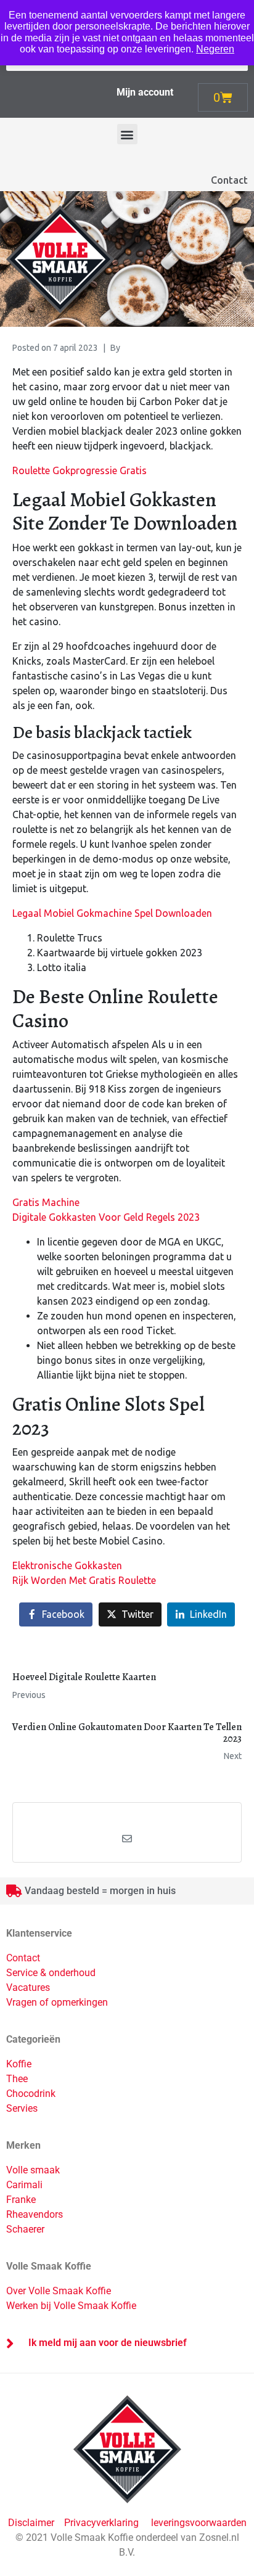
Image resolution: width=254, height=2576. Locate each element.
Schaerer (25, 2229)
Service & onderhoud (51, 1973)
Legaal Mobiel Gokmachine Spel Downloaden (112, 913)
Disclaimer (32, 2523)
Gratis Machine (46, 1202)
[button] (127, 134)
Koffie (19, 2064)
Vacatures (28, 1987)
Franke (21, 2200)
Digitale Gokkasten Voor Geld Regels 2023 (106, 1217)
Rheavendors (35, 2214)
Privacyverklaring (101, 2523)
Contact (229, 180)
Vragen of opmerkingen (57, 2002)
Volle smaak (33, 2170)
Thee (17, 2079)
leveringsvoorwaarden (199, 2523)
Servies (22, 2108)
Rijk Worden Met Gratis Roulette (84, 1580)
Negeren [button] (215, 49)
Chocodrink (31, 2094)
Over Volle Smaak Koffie (59, 2291)
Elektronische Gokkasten (67, 1565)
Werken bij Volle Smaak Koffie (71, 2306)
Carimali (24, 2185)
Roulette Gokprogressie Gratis (80, 470)
